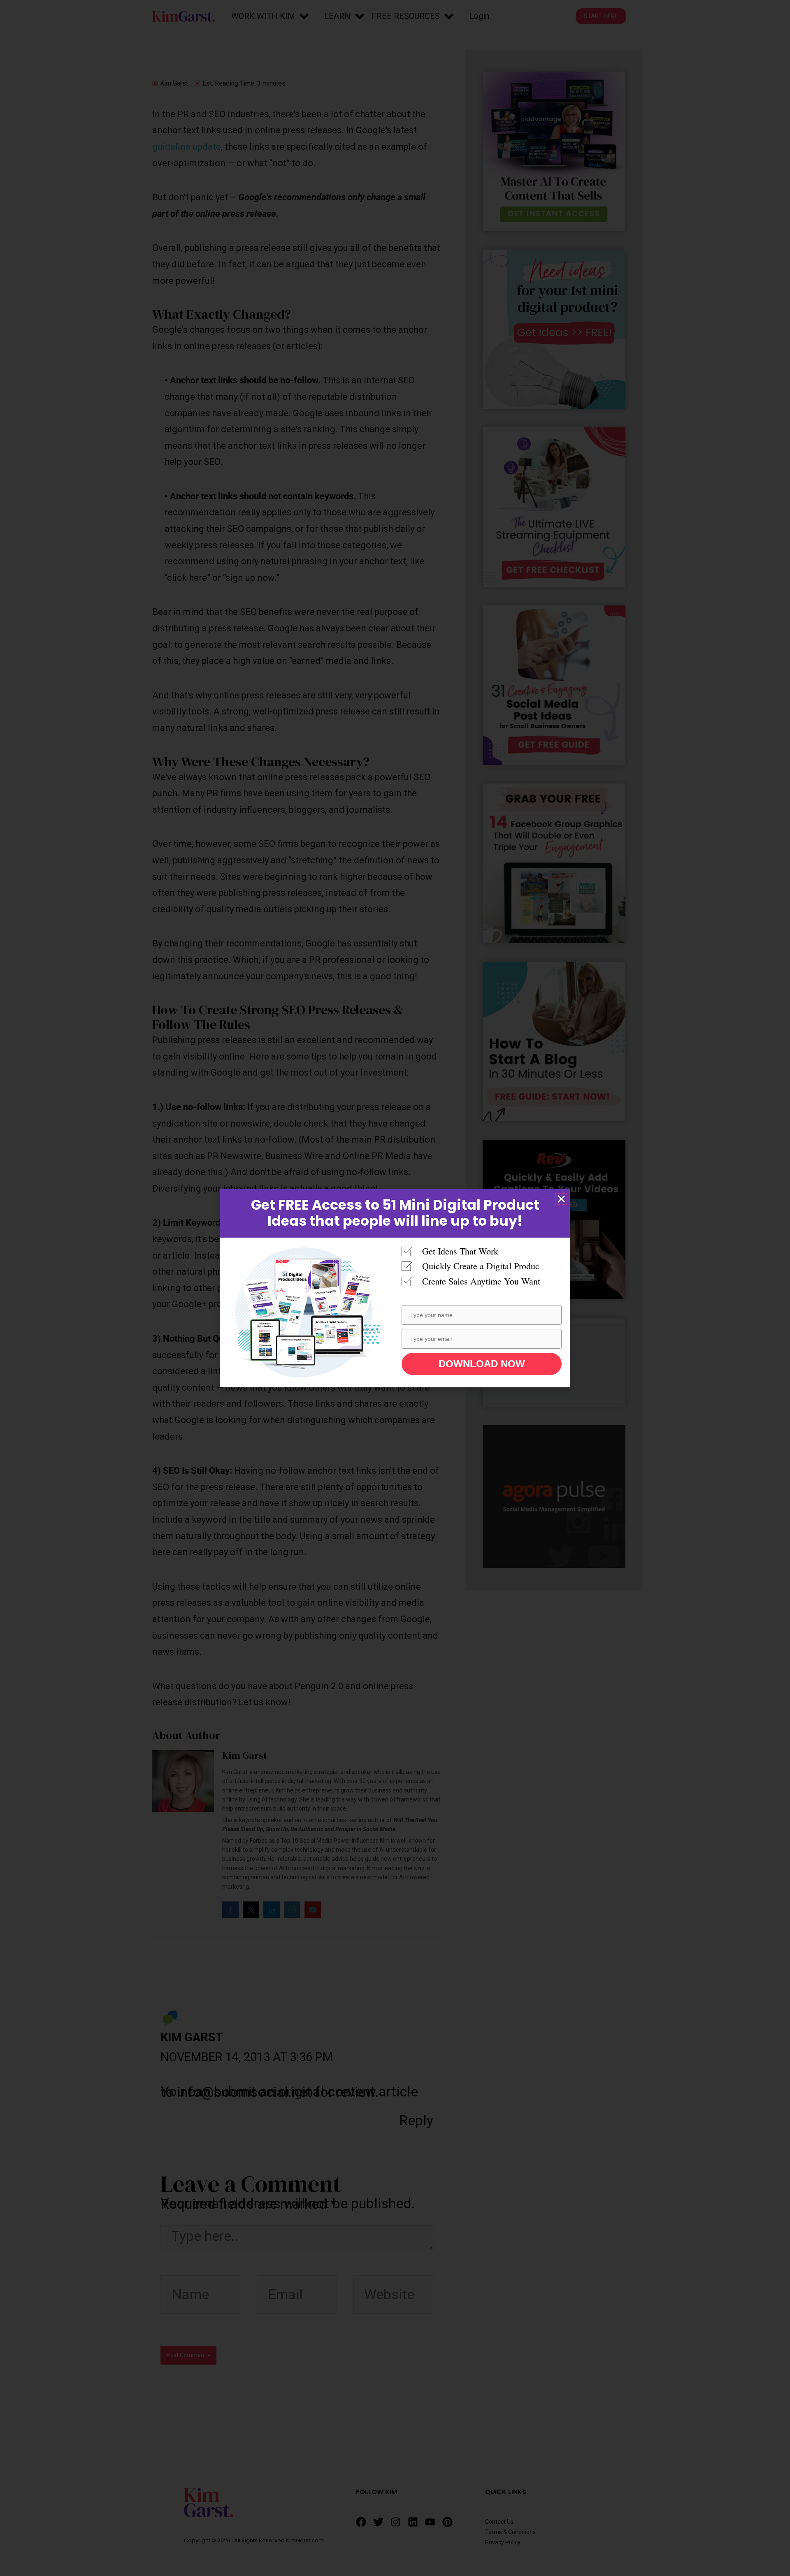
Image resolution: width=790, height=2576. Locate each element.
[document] (395, 1288)
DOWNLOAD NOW (482, 1364)
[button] (561, 1199)
